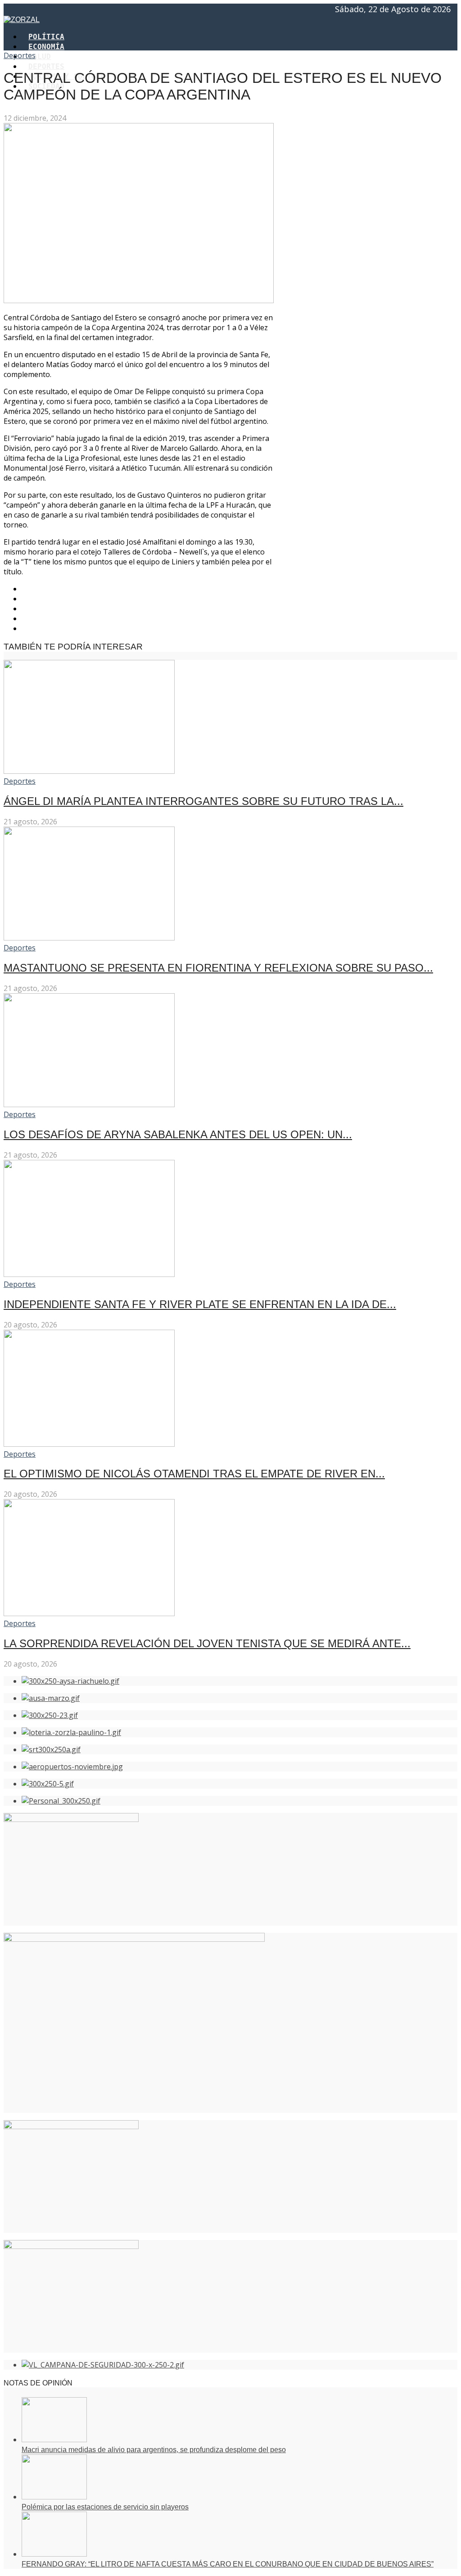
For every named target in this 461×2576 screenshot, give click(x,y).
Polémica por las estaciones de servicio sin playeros (105, 2507)
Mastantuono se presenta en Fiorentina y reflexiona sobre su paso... (218, 968)
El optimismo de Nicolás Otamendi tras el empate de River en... (194, 1474)
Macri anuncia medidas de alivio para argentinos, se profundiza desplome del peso (154, 2450)
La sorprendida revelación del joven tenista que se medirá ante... (207, 1643)
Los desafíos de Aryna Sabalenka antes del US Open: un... (178, 1134)
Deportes (20, 55)
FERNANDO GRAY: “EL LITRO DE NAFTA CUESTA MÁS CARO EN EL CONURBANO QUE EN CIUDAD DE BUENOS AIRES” (228, 2564)
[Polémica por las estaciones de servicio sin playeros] (54, 2497)
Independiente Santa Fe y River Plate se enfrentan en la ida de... (200, 1304)
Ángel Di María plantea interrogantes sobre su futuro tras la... (203, 801)
